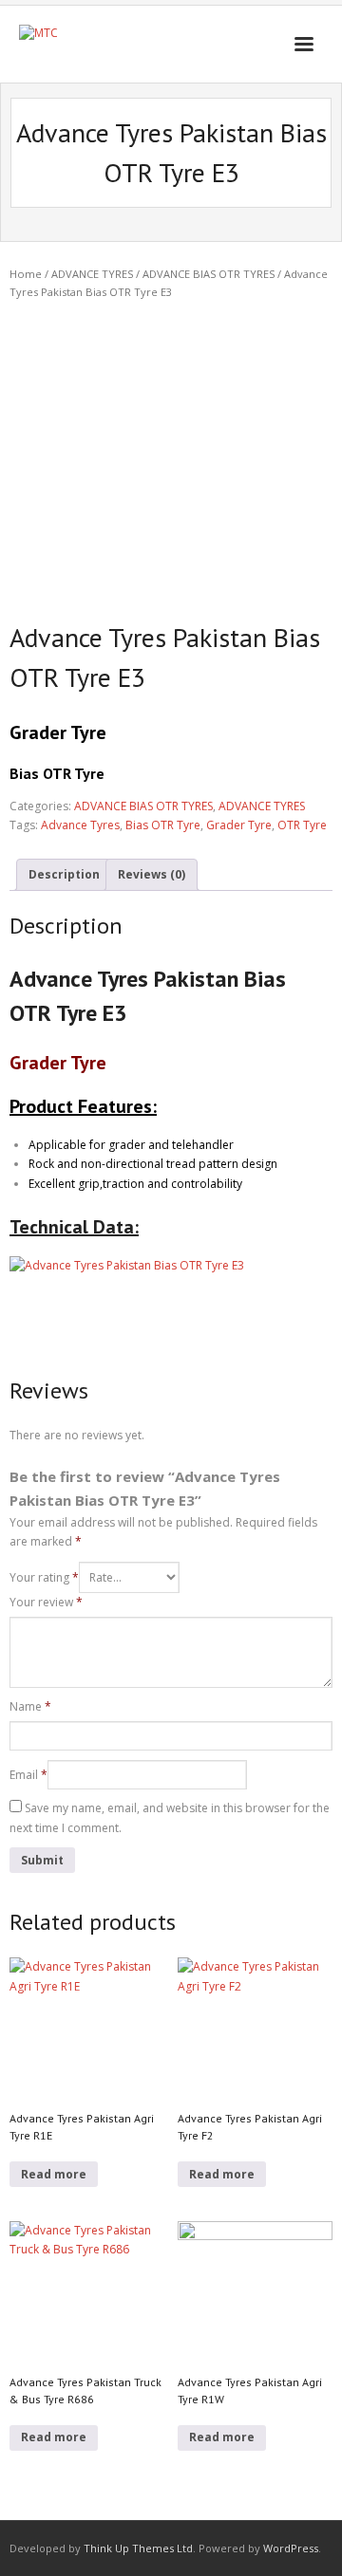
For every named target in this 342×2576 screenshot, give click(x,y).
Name (30, 1706)
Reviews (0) (152, 874)
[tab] (64, 875)
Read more (54, 2174)
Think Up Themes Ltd (138, 2548)
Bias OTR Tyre (163, 825)
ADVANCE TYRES (92, 274)
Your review (46, 1602)
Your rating (44, 1577)
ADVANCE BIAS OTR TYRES (209, 274)
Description (64, 874)
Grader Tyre (239, 825)
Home (26, 274)
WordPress (291, 2548)
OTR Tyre (302, 825)
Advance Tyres (80, 825)
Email (28, 1775)
